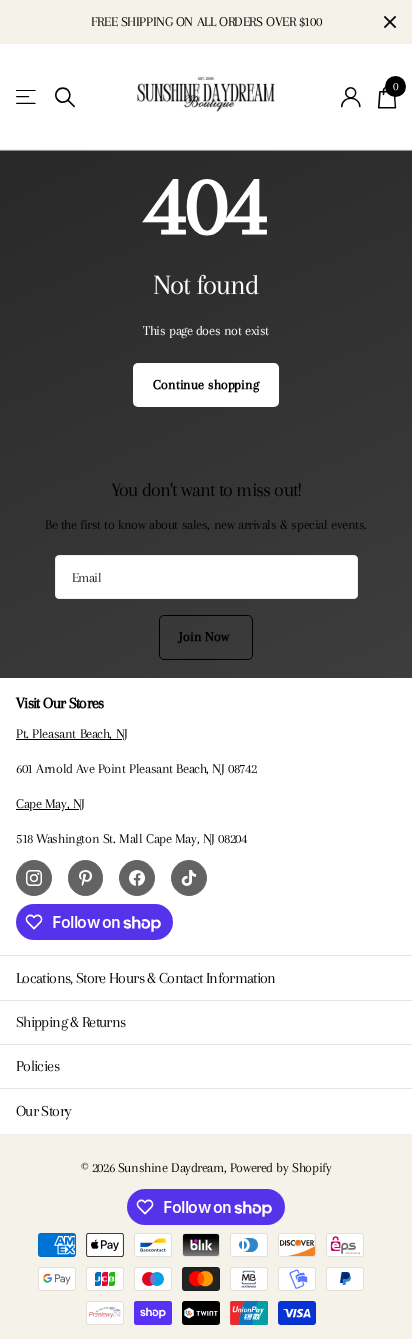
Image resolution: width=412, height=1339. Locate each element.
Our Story (43, 1111)
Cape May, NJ (50, 803)
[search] (65, 97)
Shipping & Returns (70, 1022)
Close (390, 22)
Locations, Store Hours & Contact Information (146, 978)
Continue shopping (206, 384)
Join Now (206, 636)
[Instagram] (34, 878)
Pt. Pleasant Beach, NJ (72, 733)
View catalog (27, 97)
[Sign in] (351, 97)
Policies (37, 1066)
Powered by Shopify (280, 1167)
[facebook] (137, 878)
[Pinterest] (86, 878)
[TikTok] (189, 878)
